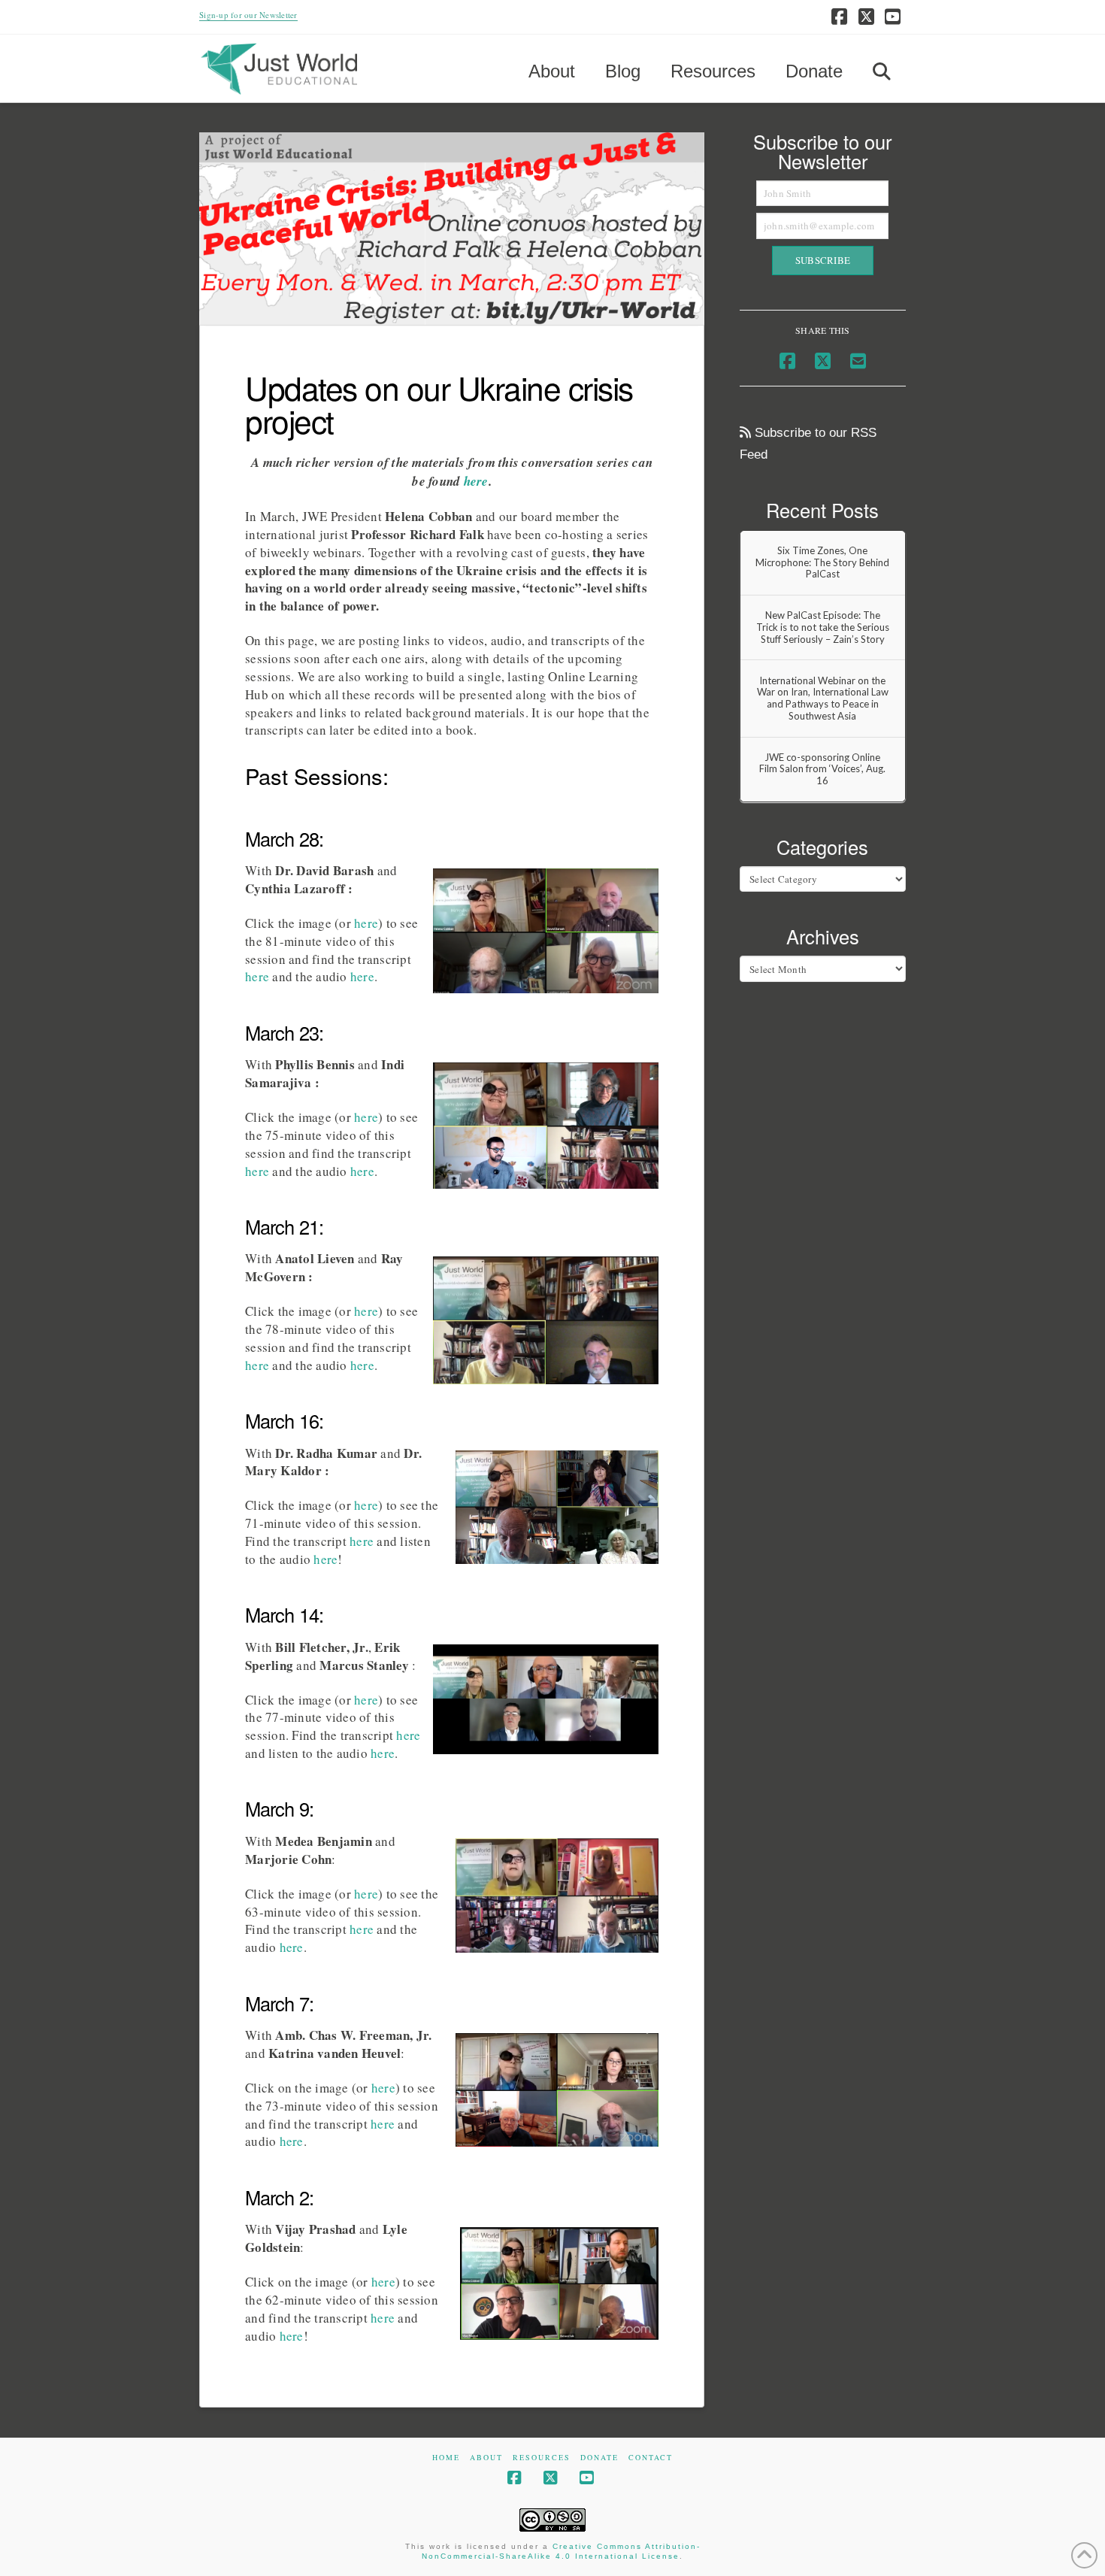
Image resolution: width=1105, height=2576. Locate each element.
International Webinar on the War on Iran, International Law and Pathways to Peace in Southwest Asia (823, 699)
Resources (542, 2458)
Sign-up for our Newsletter (248, 15)
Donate (599, 2458)
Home (446, 2458)
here (476, 481)
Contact (651, 2458)
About (486, 2458)
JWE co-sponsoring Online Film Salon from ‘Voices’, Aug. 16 (822, 769)
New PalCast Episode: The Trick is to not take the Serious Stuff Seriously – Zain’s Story (823, 627)
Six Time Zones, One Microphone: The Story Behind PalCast (822, 562)
